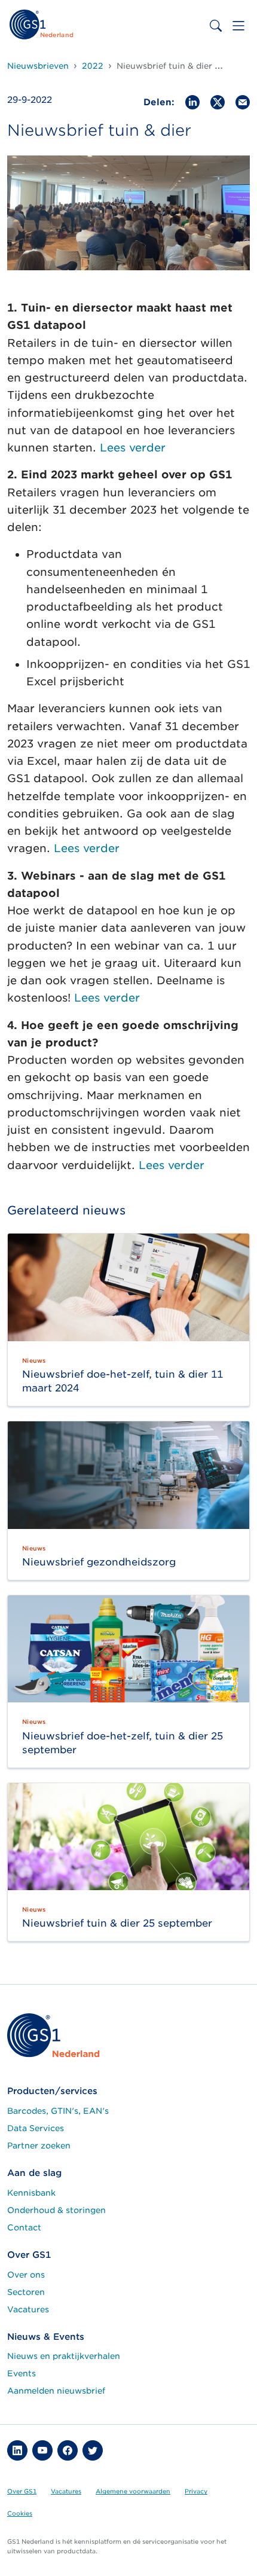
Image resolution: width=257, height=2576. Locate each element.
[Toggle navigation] (238, 26)
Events (22, 2373)
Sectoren (26, 2292)
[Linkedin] (192, 101)
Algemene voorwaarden (133, 2491)
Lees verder (133, 448)
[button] (17, 2450)
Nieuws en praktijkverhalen (64, 2356)
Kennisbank (31, 2193)
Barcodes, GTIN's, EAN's (58, 2111)
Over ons (26, 2275)
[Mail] (243, 101)
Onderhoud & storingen (56, 2210)
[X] (218, 101)
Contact (24, 2227)
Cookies (20, 2513)
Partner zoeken (39, 2145)
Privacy (196, 2491)
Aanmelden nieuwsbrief (56, 2391)
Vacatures (28, 2309)
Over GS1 (22, 2491)
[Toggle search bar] (216, 26)
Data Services (36, 2128)
